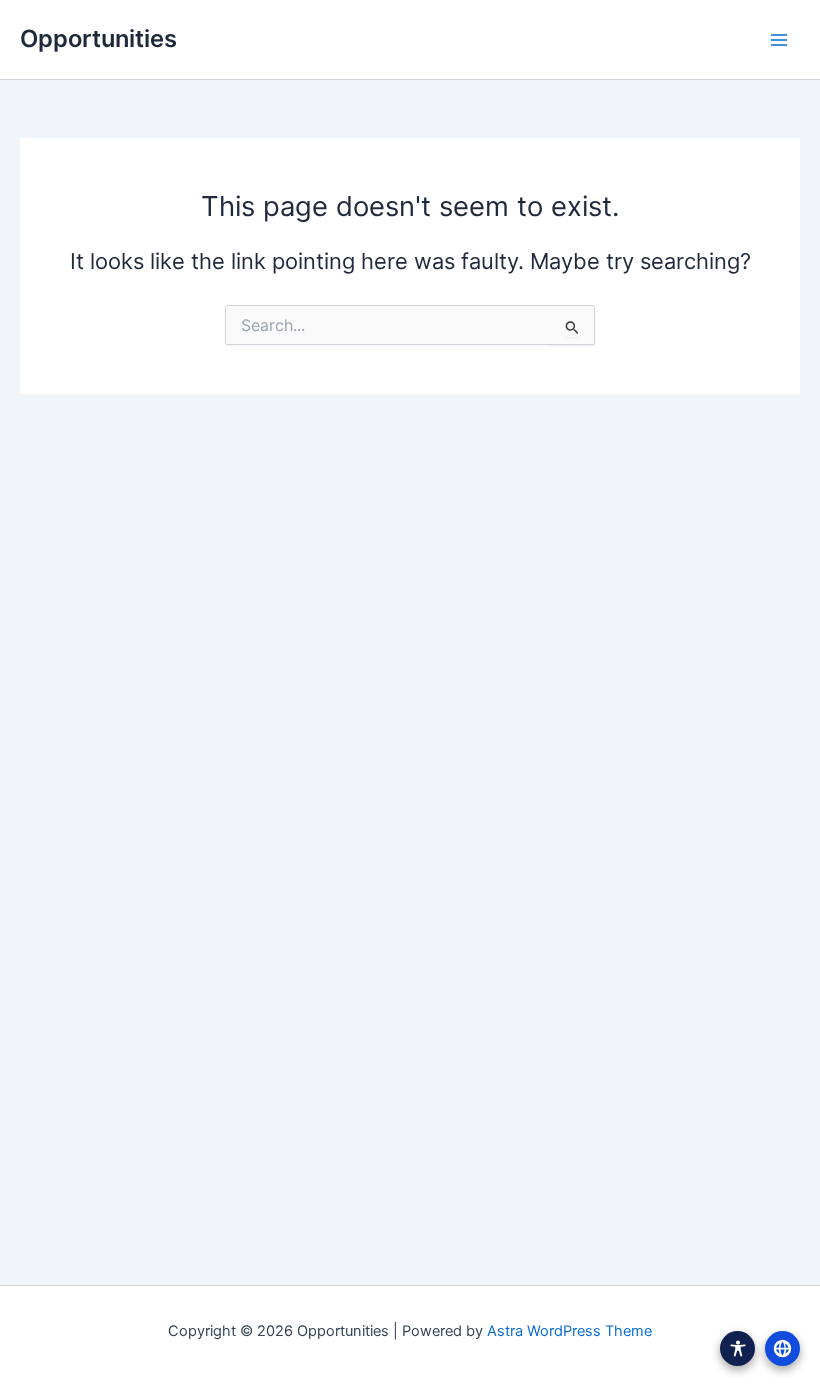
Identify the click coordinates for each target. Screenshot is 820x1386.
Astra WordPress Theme (569, 1331)
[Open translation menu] (782, 1348)
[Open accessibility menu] (737, 1348)
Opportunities (98, 38)
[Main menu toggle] (779, 40)
